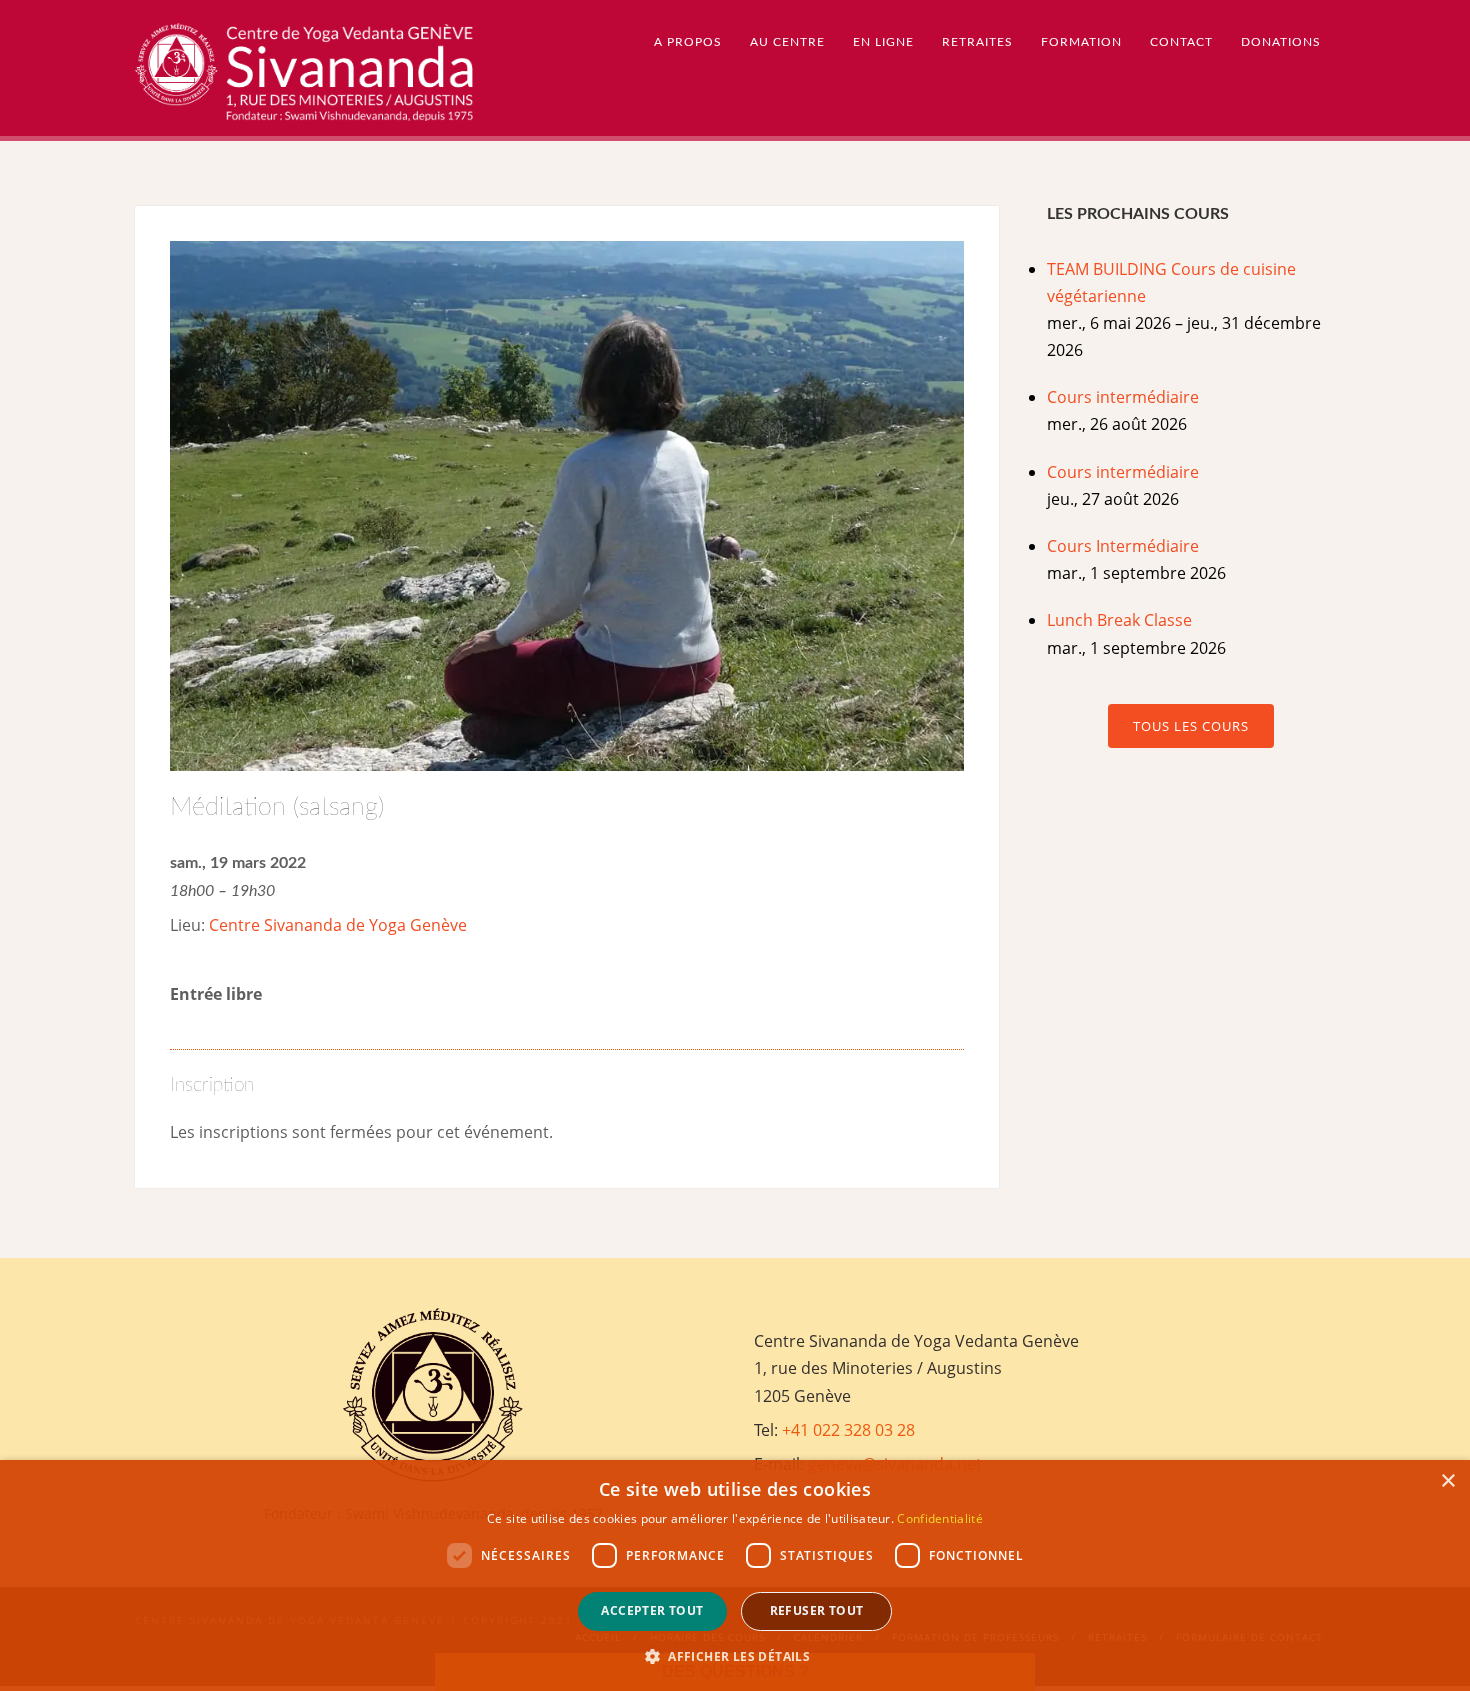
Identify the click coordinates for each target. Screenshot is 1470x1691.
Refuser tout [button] (817, 1610)
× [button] (1447, 1481)
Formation (1081, 42)
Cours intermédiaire (1123, 397)
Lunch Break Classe (1119, 620)
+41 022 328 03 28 (848, 1430)
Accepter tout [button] (652, 1610)
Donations (1281, 42)
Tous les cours (1191, 726)
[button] (735, 1656)
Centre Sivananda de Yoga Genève (338, 925)
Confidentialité (940, 1518)
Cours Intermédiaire (1123, 546)
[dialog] (735, 1575)
